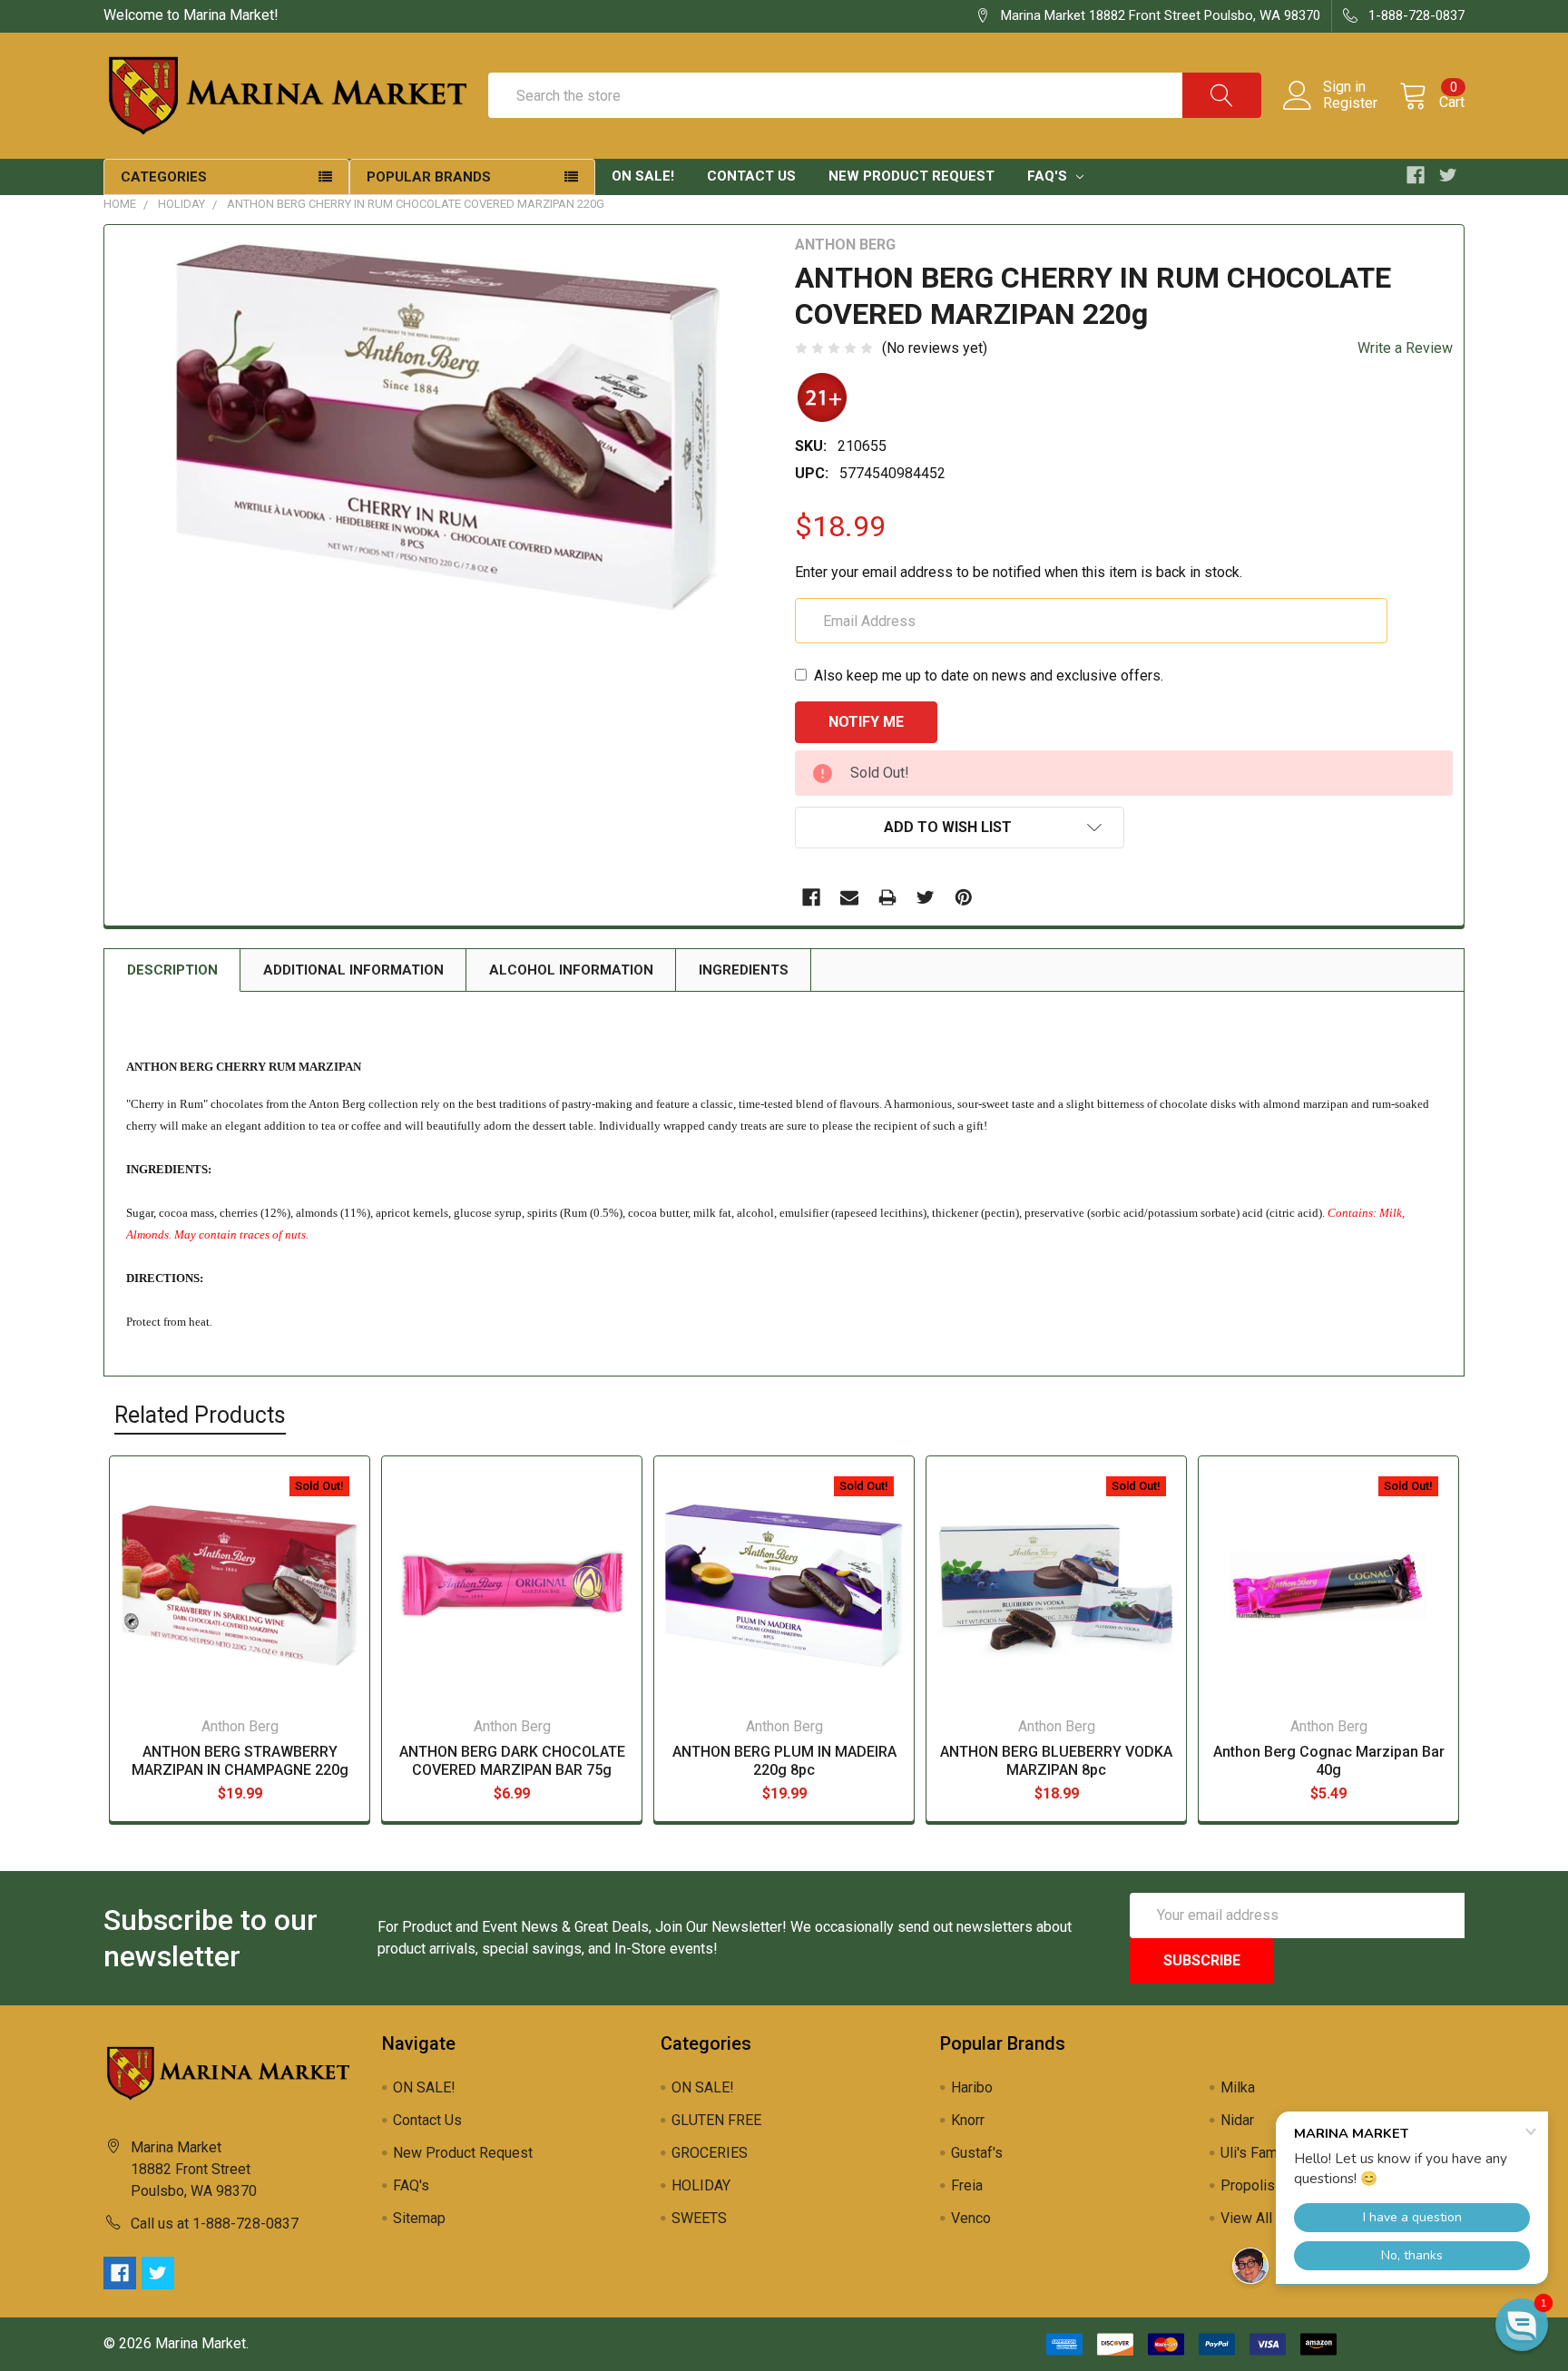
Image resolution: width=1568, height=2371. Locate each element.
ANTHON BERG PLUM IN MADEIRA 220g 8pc (784, 1761)
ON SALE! (643, 176)
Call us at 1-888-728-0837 (215, 2224)
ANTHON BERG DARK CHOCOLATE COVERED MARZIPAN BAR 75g (512, 1761)
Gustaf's (977, 2153)
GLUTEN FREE (716, 2120)
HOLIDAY (181, 204)
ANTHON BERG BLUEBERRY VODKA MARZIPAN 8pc (1056, 1761)
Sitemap (419, 2218)
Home (120, 204)
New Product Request (911, 176)
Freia (967, 2185)
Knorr (968, 2120)
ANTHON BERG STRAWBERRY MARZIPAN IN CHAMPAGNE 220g (240, 1761)
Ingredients (744, 970)
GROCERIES (710, 2153)
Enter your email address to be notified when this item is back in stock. (1019, 572)
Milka (1238, 2087)
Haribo (972, 2087)
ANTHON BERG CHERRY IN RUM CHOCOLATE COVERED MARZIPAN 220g (416, 204)
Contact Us (751, 176)
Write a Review (1405, 348)
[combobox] (875, 95)
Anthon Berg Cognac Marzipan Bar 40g (1329, 1761)
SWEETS (699, 2218)
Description (172, 970)
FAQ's (1049, 176)
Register (1350, 103)
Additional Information (353, 970)
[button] (1522, 2325)
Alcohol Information (571, 970)
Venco (971, 2218)
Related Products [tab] (200, 1415)
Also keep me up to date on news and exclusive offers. (989, 676)
